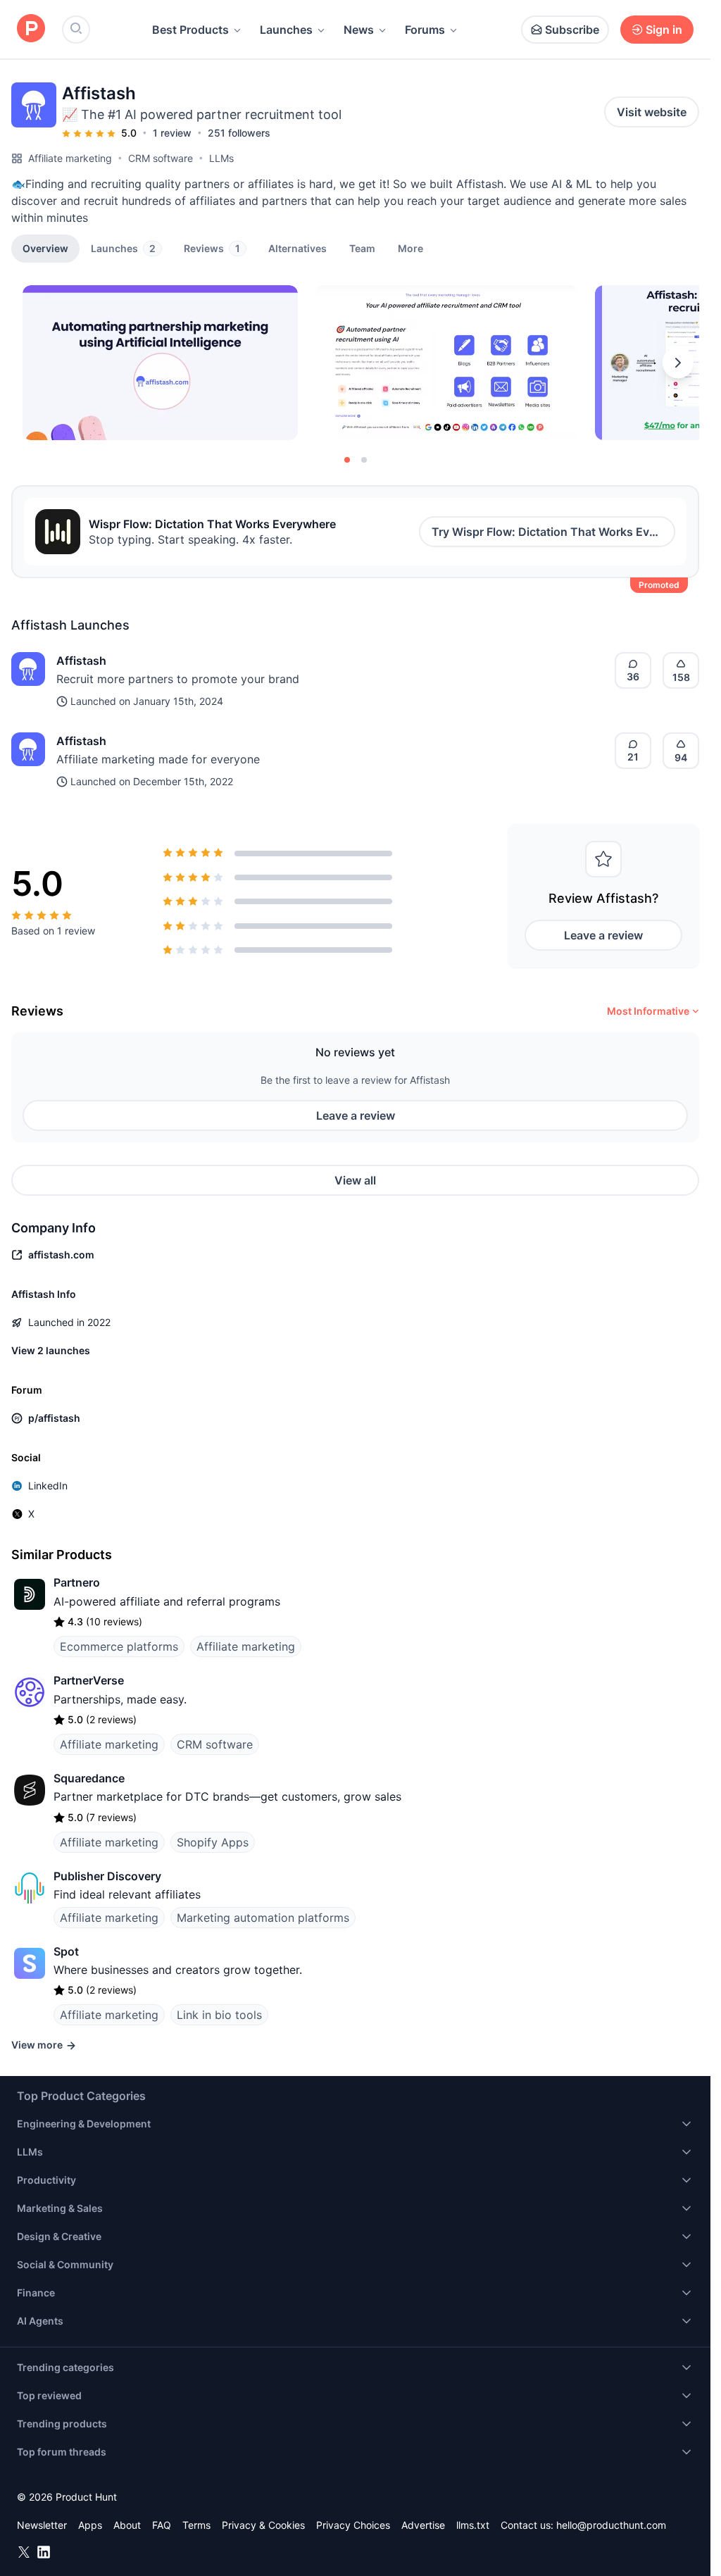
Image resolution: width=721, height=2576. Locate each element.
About (127, 2525)
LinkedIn (48, 1486)
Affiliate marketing (70, 158)
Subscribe (572, 30)
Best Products (190, 30)
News (359, 30)
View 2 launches (51, 1350)
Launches (286, 30)
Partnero (77, 1582)
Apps (90, 2525)
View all (355, 1180)
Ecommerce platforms (119, 1646)
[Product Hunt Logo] (31, 29)
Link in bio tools (219, 2015)
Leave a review (603, 935)
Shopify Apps (213, 1842)
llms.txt (473, 2525)
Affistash (81, 661)
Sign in (664, 30)
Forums (425, 30)
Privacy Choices (353, 2525)
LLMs (221, 158)
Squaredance (89, 1778)
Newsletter (42, 2525)
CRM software (161, 158)
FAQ (162, 2525)
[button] (410, 248)
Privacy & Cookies (263, 2525)
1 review (172, 133)
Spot (66, 1951)
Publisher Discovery (107, 1876)
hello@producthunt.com (611, 2525)
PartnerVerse (89, 1680)
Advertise (423, 2525)
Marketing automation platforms (263, 1918)
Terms (196, 2525)
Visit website (652, 112)
